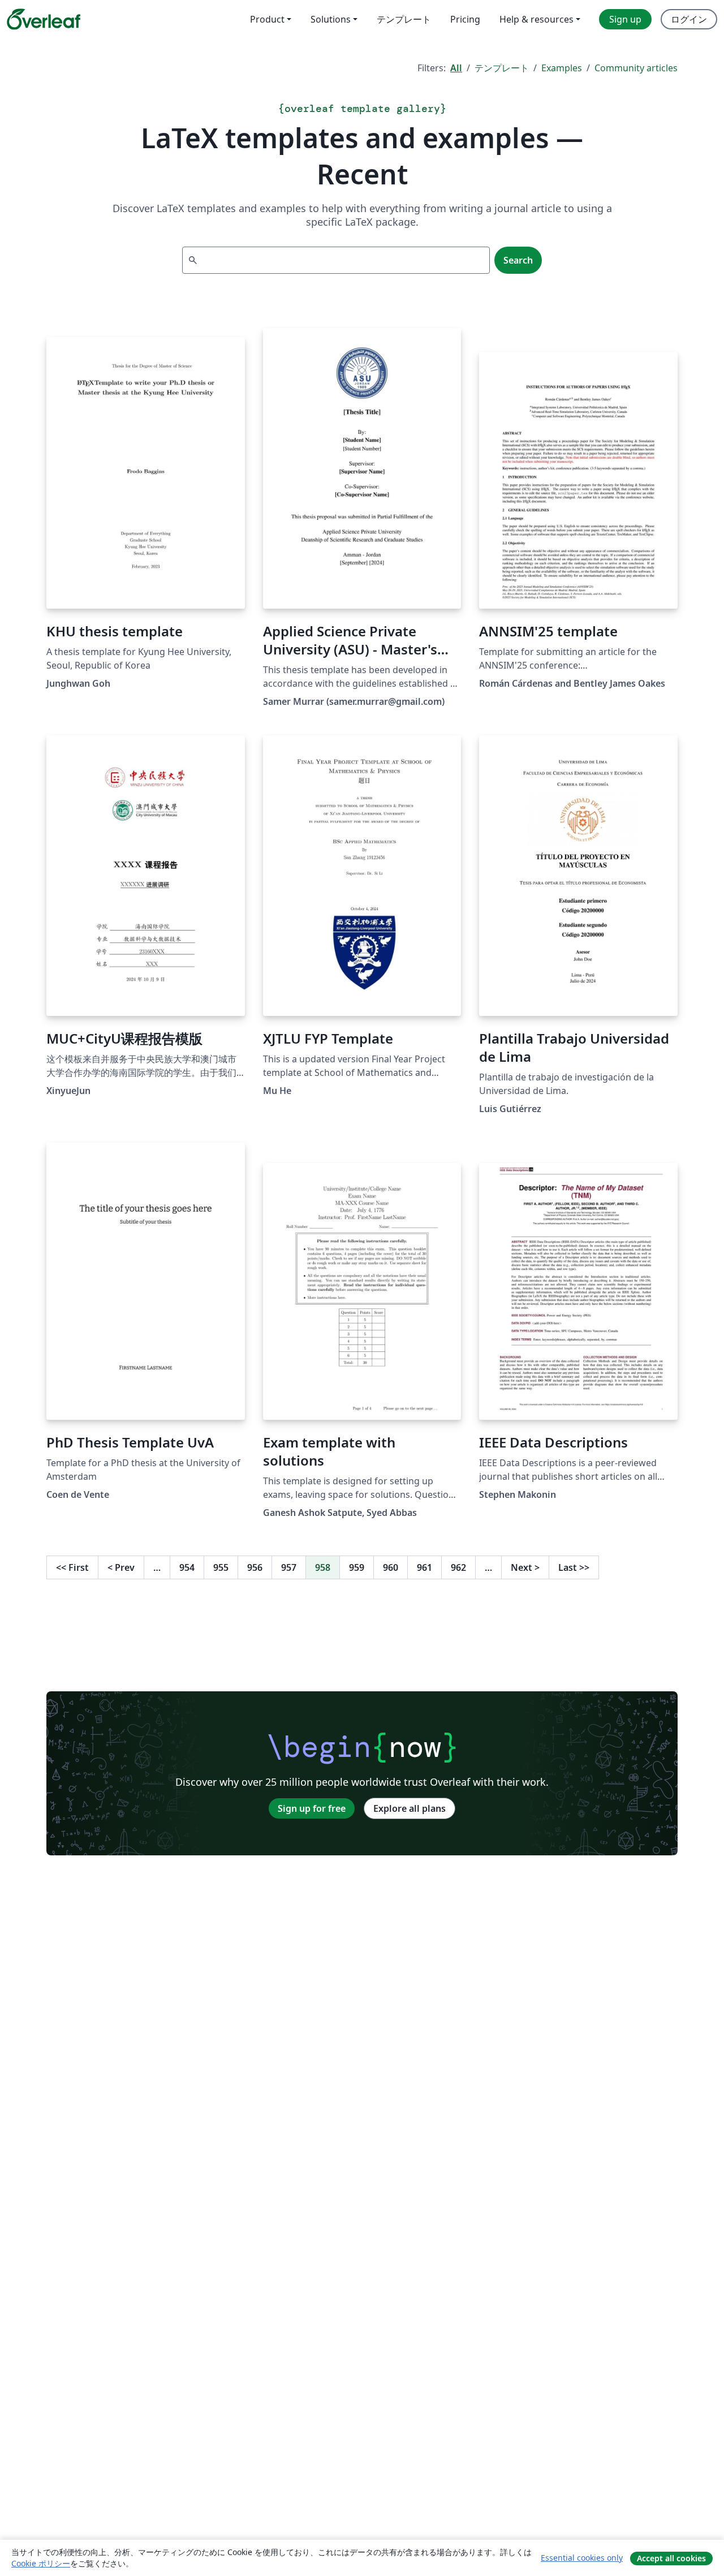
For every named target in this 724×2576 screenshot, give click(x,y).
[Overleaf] (44, 19)
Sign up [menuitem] (625, 19)
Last (574, 1567)
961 (425, 1567)
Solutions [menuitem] (331, 19)
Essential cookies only (582, 2558)
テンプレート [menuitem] (404, 19)
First (72, 1567)
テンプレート (502, 68)
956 (255, 1567)
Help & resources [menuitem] (536, 19)
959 (357, 1567)
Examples (562, 68)
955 (221, 1567)
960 (391, 1567)
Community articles (636, 68)
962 (458, 1567)
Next (525, 1567)
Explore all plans (410, 1808)
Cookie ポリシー (41, 2563)
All (456, 68)
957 (289, 1567)
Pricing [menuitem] (465, 19)
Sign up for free (312, 1808)
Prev (121, 1567)
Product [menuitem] (267, 19)
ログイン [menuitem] (689, 19)
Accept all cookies (671, 2558)
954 (187, 1567)
